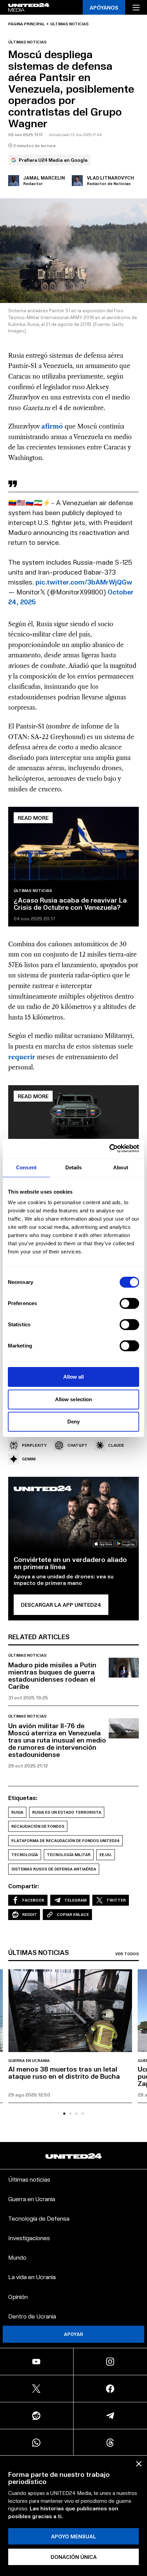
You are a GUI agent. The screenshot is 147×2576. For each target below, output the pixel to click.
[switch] (129, 1303)
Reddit (30, 1914)
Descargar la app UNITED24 (61, 1605)
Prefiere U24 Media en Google (53, 160)
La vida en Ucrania (32, 2277)
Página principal (26, 24)
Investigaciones (29, 2238)
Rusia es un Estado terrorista (67, 1812)
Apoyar (73, 2334)
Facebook (33, 1900)
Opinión (18, 2296)
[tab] (64, 2114)
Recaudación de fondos (38, 1826)
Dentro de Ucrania (32, 2316)
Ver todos (127, 1954)
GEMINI (29, 1459)
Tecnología (25, 1855)
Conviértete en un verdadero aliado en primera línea (70, 1563)
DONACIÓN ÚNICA (74, 2557)
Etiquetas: (23, 1798)
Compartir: (24, 1886)
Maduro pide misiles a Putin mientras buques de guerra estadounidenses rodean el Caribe (52, 1675)
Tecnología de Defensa (39, 2218)
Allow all (74, 1377)
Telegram (75, 1900)
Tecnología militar (69, 1855)
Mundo (17, 2257)
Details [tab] (74, 1167)
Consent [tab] (26, 1167)
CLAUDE (116, 1445)
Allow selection (74, 1399)
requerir (22, 1057)
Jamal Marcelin (44, 178)
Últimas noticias (69, 24)
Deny (73, 1422)
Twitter (116, 1900)
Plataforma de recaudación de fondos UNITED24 (65, 1841)
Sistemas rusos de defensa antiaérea (54, 1869)
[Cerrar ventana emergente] (139, 2464)
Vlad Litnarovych (110, 178)
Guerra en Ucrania (29, 2061)
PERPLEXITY (34, 1445)
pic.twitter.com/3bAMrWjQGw (84, 582)
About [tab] (121, 1167)
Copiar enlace (73, 1914)
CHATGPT (77, 1445)
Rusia (17, 1812)
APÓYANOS (104, 7)
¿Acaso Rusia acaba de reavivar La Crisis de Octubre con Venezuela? (70, 903)
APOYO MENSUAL (73, 2536)
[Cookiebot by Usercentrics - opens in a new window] (109, 1148)
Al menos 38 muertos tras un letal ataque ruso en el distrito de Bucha (64, 2072)
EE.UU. (106, 1855)
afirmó (52, 426)
